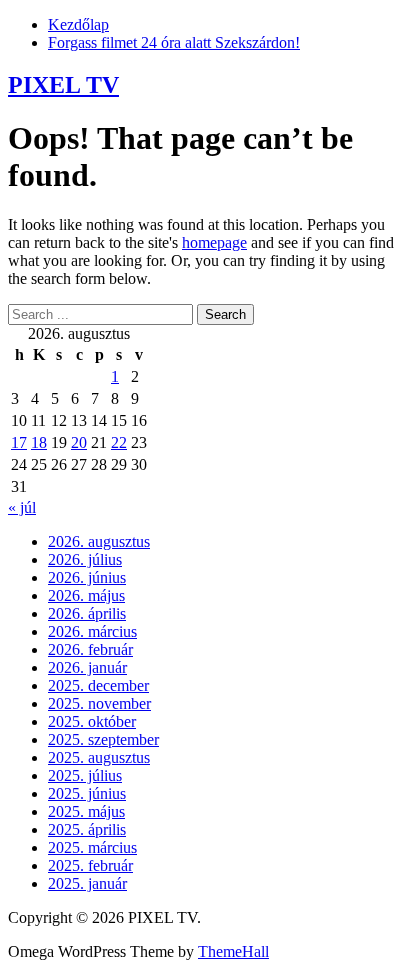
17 (19, 442)
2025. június (87, 793)
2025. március (92, 847)
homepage (214, 242)
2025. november (99, 703)
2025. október (92, 721)
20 (79, 442)
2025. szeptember (103, 739)
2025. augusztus (99, 757)
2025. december (98, 685)
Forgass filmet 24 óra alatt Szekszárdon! (174, 42)
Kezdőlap (78, 24)
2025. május (86, 811)
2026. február (90, 649)
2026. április (87, 613)
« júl (22, 507)
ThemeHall (233, 951)
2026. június (87, 577)
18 (39, 442)
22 (119, 442)
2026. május (86, 595)
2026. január (87, 667)
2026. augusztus (99, 541)
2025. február (90, 865)
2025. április (87, 829)
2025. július (85, 775)
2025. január (87, 883)
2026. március (92, 631)
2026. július (85, 559)
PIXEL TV (63, 85)
